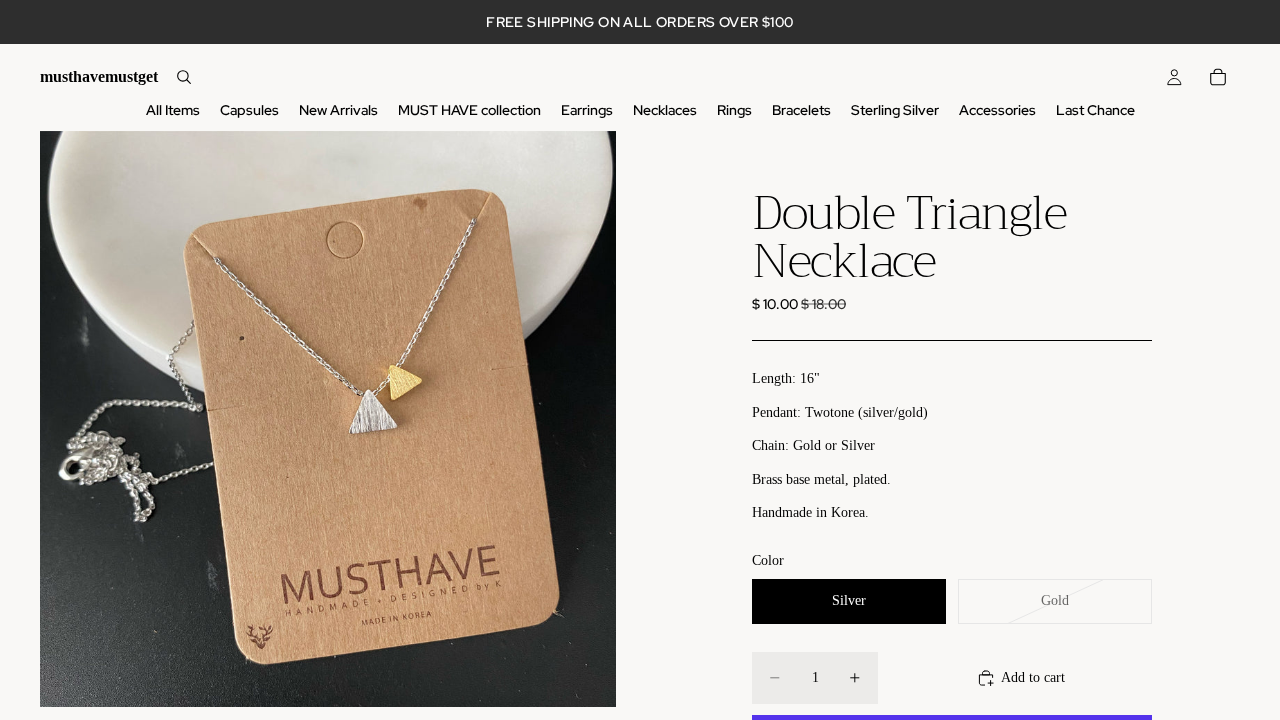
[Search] (184, 77)
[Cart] (1218, 77)
